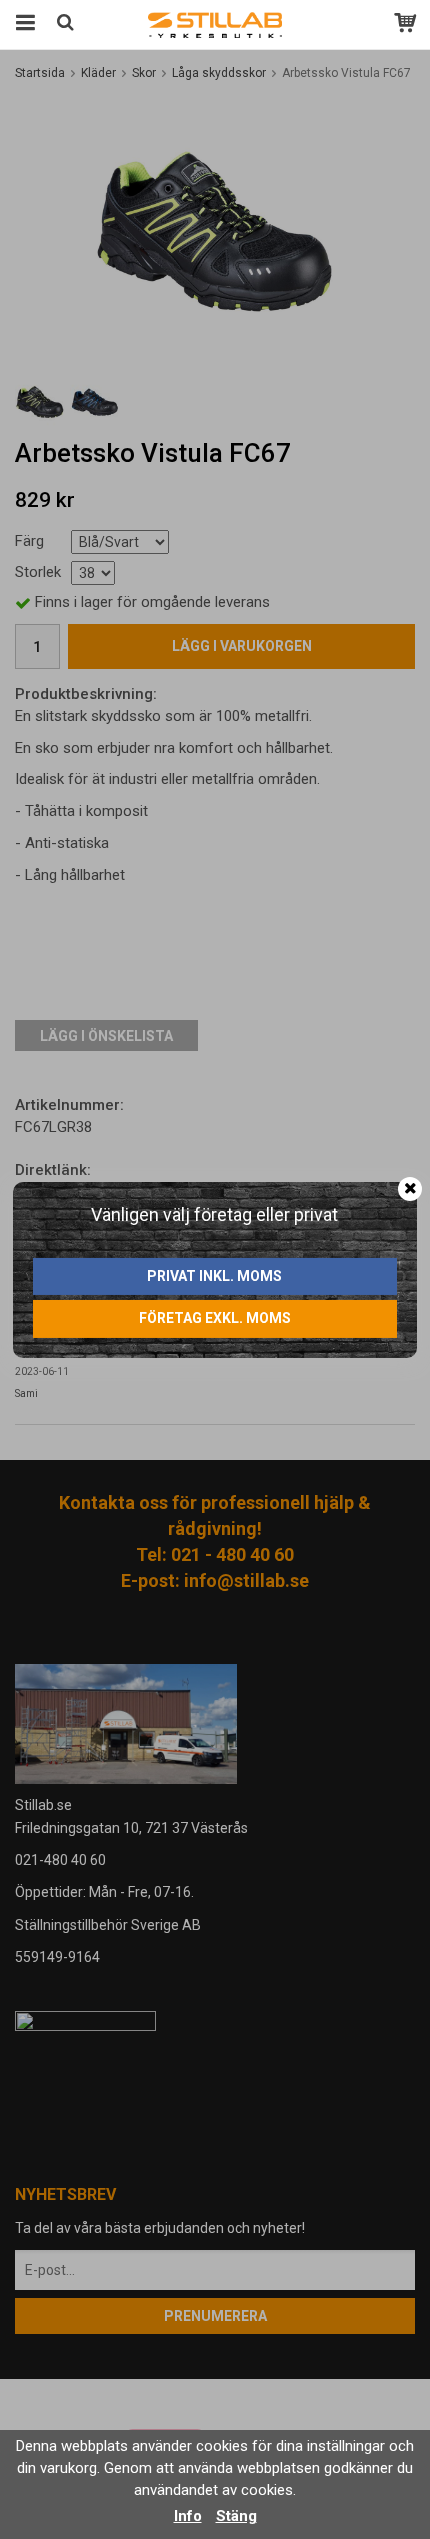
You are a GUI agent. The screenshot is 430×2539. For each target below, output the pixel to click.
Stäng (236, 2516)
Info (188, 2516)
